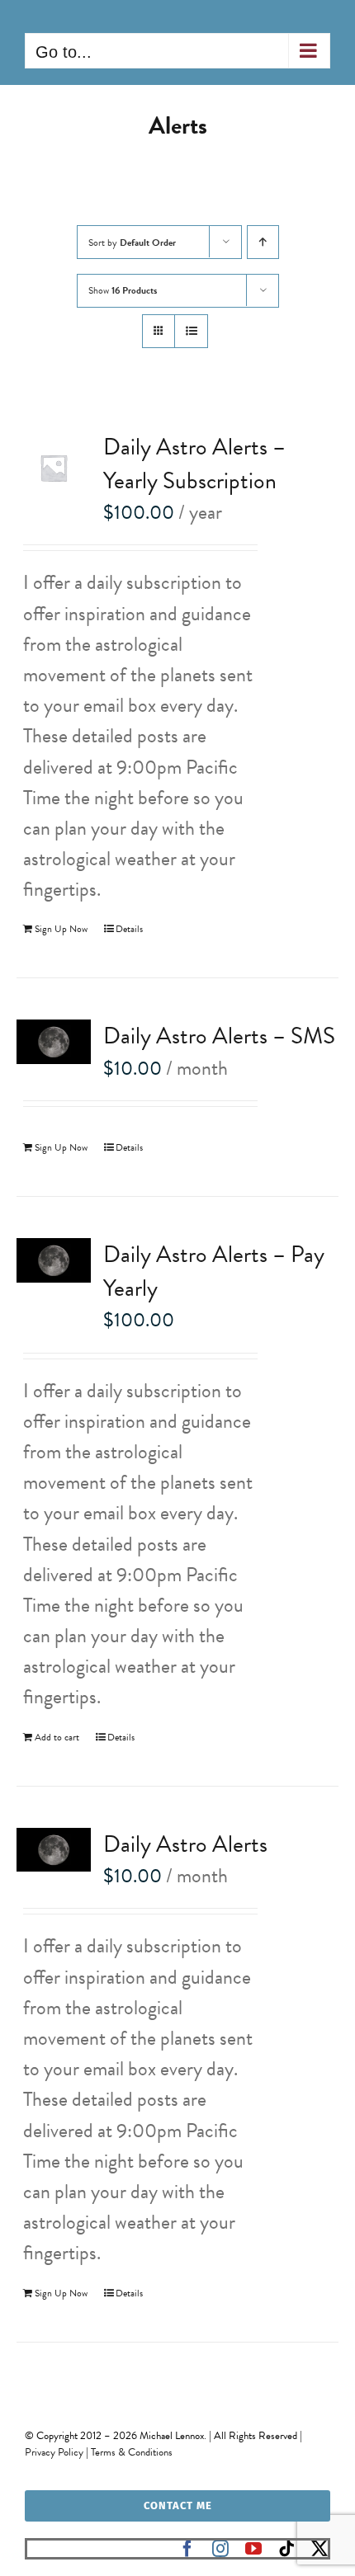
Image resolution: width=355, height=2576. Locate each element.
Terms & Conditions (132, 2452)
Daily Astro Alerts (185, 1844)
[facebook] (187, 2549)
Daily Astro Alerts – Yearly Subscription (194, 464)
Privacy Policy (54, 2452)
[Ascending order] (263, 242)
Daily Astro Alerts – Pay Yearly (214, 1271)
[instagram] (220, 2549)
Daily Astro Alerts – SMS (219, 1036)
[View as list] (191, 331)
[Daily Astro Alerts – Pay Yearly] (54, 1260)
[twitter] (319, 2549)
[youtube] (253, 2549)
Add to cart (57, 1737)
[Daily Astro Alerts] (54, 1850)
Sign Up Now (61, 929)
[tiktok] (286, 2549)
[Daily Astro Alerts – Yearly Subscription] (54, 468)
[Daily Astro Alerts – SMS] (54, 1042)
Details (129, 929)
